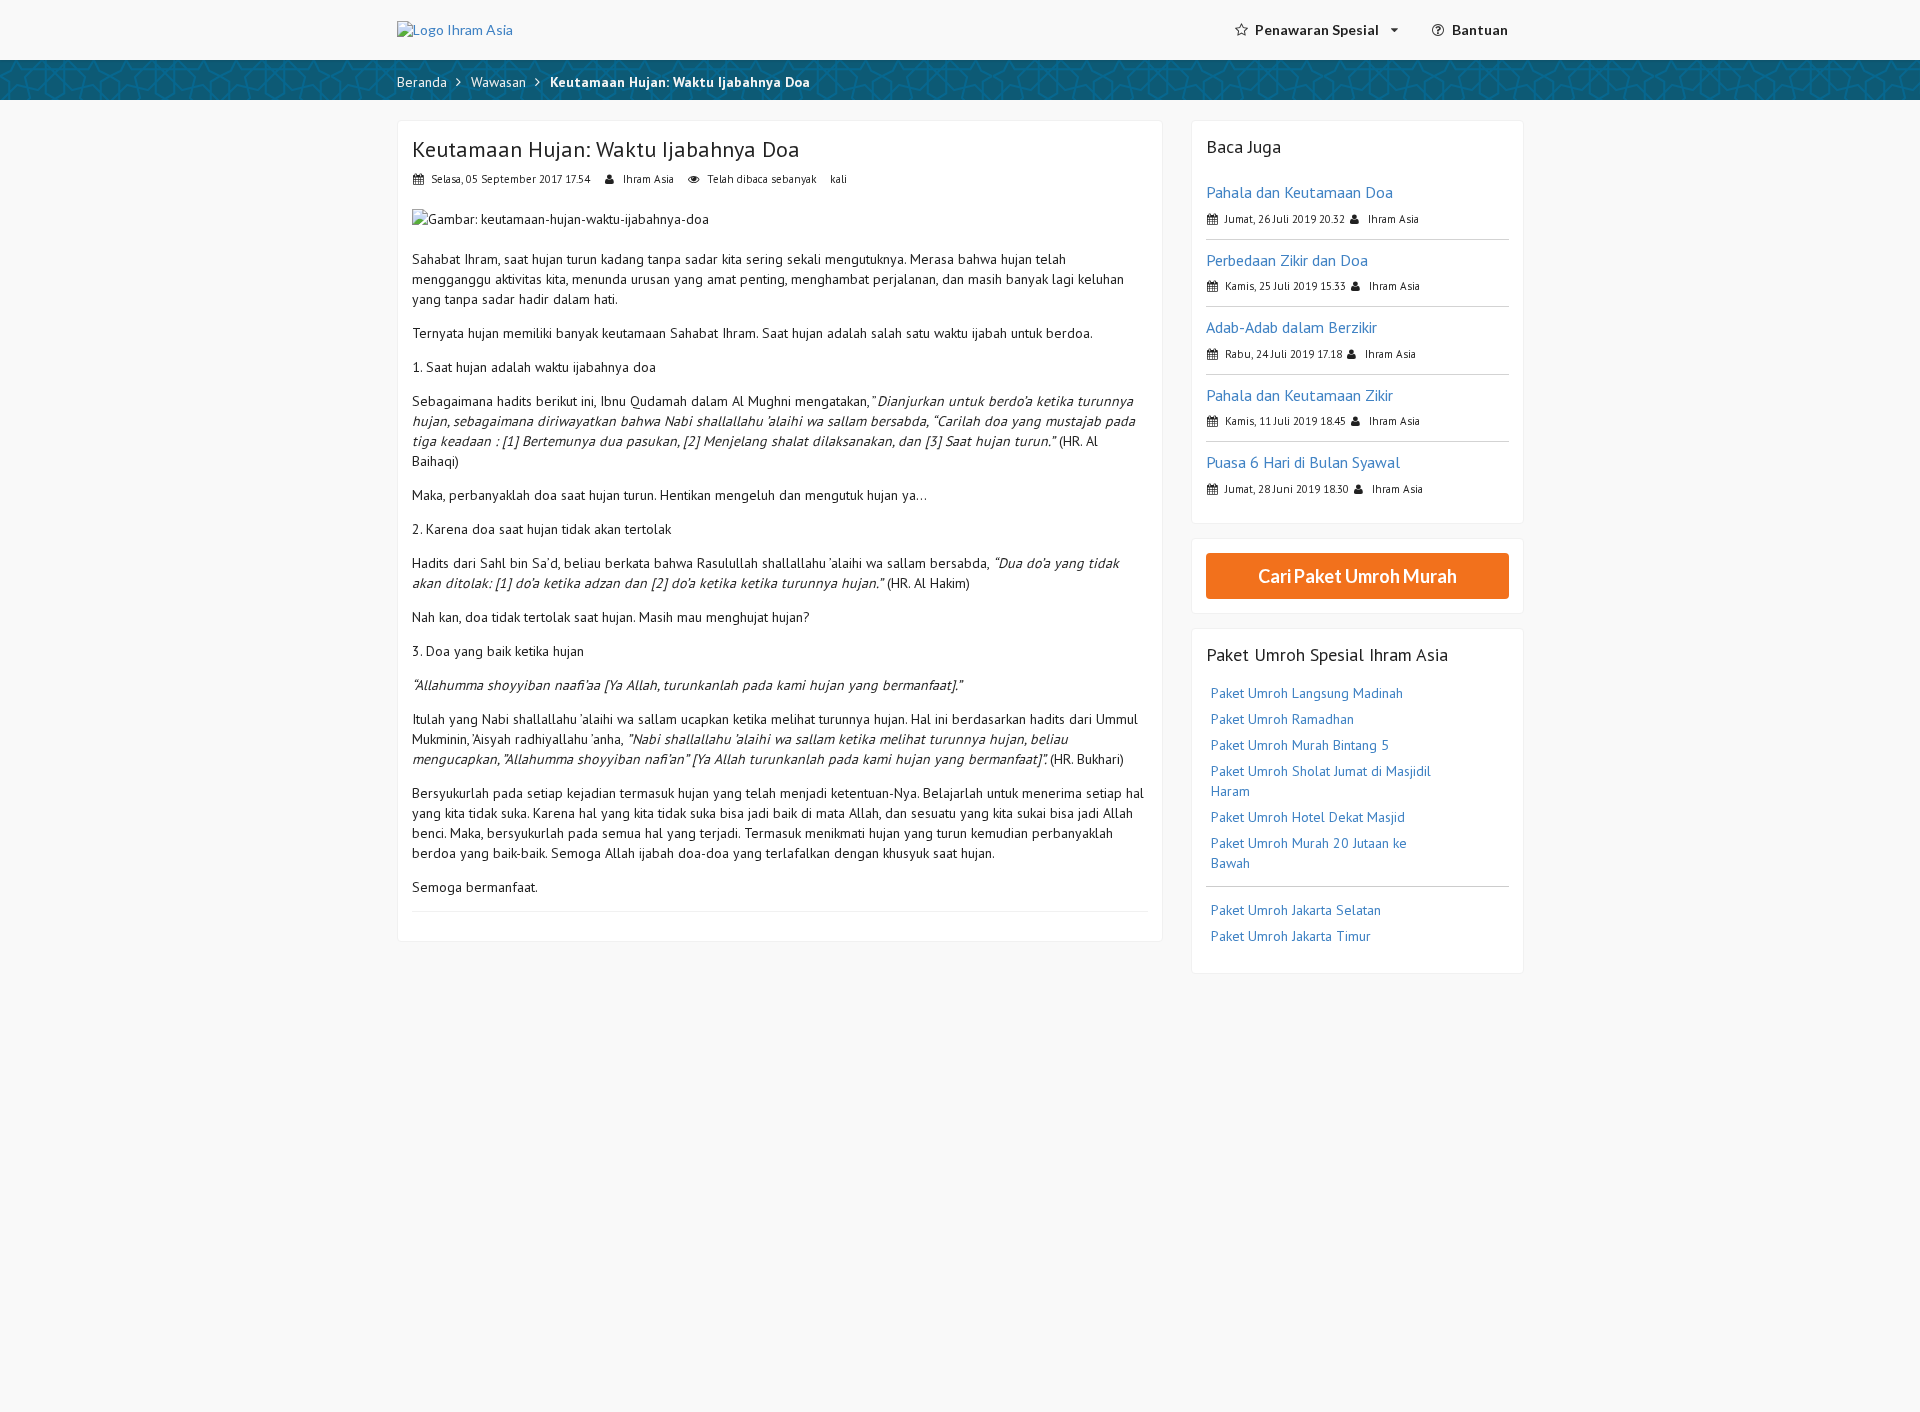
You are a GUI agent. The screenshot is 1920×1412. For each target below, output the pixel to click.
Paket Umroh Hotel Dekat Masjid (1308, 817)
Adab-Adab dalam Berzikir (1291, 327)
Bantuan (1480, 29)
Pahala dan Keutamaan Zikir (1299, 395)
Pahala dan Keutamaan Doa (1299, 192)
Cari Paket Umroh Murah (1357, 576)
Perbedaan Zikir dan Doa (1287, 260)
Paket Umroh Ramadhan (1282, 719)
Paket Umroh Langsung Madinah (1307, 693)
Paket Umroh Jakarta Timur (1291, 936)
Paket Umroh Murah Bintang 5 (1300, 745)
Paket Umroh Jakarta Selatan (1296, 910)
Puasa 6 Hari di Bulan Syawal (1303, 462)
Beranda (422, 82)
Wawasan (498, 82)
